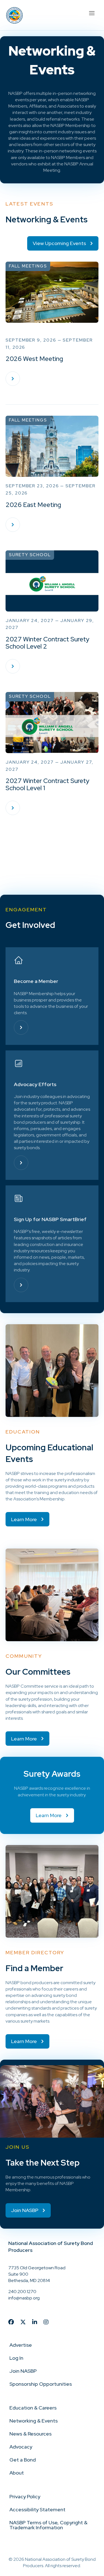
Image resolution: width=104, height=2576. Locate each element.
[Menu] (92, 12)
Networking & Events (34, 2421)
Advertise (21, 2345)
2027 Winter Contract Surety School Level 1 (47, 784)
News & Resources (31, 2434)
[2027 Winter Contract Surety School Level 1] (13, 808)
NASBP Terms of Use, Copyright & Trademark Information (48, 2525)
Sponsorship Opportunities (41, 2384)
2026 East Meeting (33, 505)
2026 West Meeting (34, 359)
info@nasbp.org (24, 2298)
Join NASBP (23, 2371)
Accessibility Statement (37, 2509)
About (17, 2473)
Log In (16, 2358)
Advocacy (21, 2447)
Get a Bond (23, 2460)
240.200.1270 (22, 2292)
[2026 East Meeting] (13, 525)
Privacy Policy (25, 2496)
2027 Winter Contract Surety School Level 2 (47, 643)
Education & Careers (33, 2408)
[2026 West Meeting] (13, 379)
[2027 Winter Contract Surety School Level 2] (13, 666)
